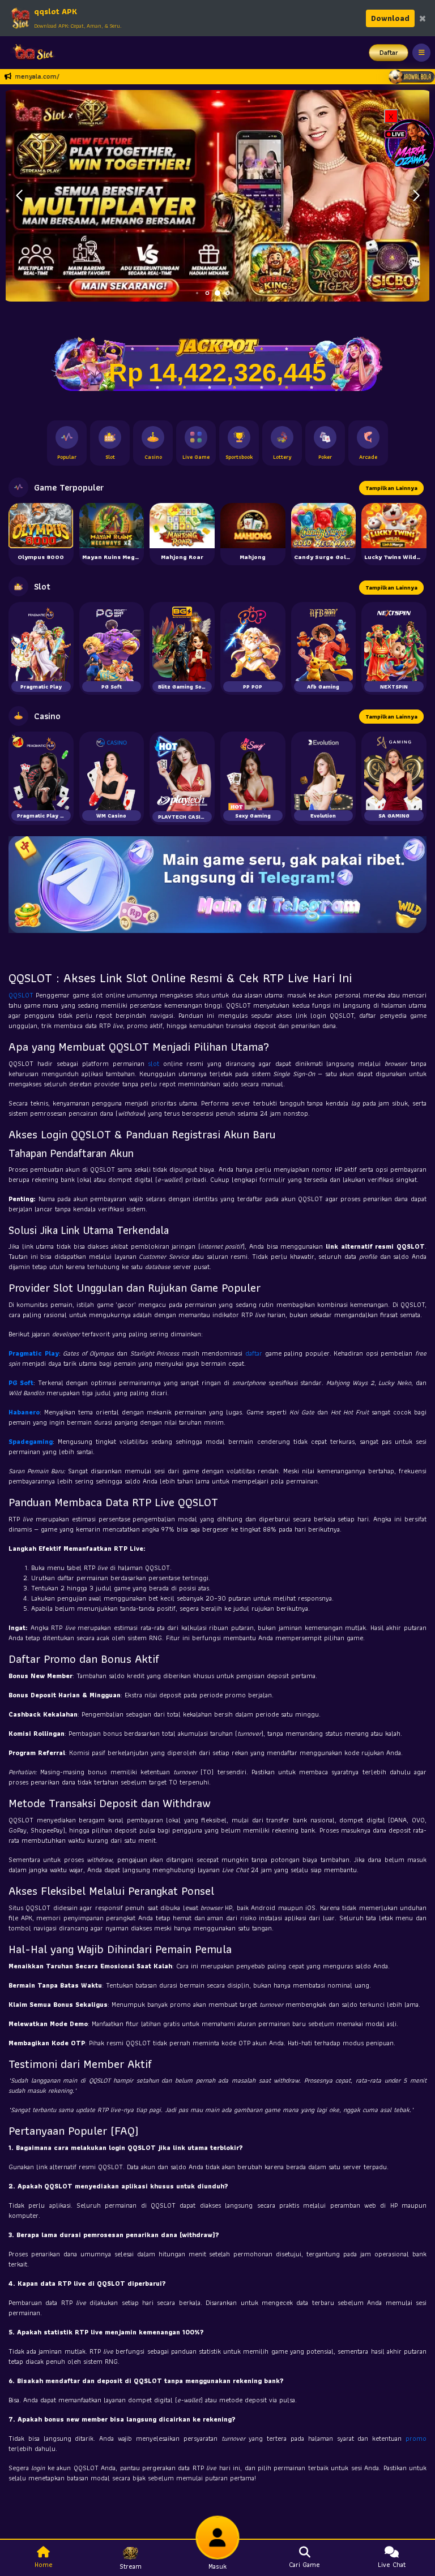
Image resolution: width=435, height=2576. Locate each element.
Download (390, 18)
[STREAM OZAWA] (410, 143)
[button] (416, 196)
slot (155, 1063)
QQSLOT (22, 995)
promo (416, 2438)
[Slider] (217, 194)
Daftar (389, 52)
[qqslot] (30, 53)
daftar (255, 1353)
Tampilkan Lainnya (391, 488)
